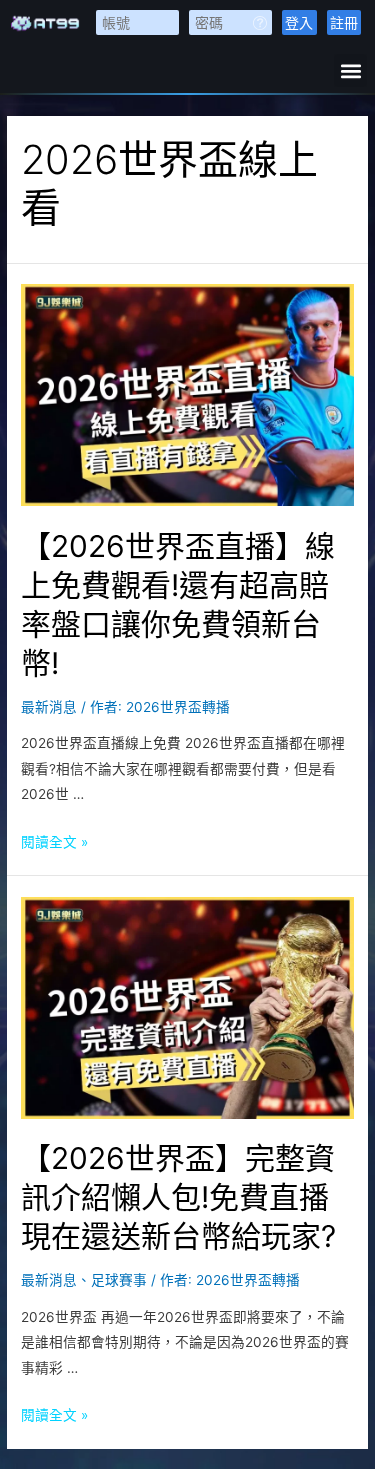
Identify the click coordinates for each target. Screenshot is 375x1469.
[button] (350, 70)
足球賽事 (119, 1280)
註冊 (344, 22)
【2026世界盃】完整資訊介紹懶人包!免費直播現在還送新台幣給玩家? (178, 1197)
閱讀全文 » (54, 842)
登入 (299, 22)
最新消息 (49, 707)
